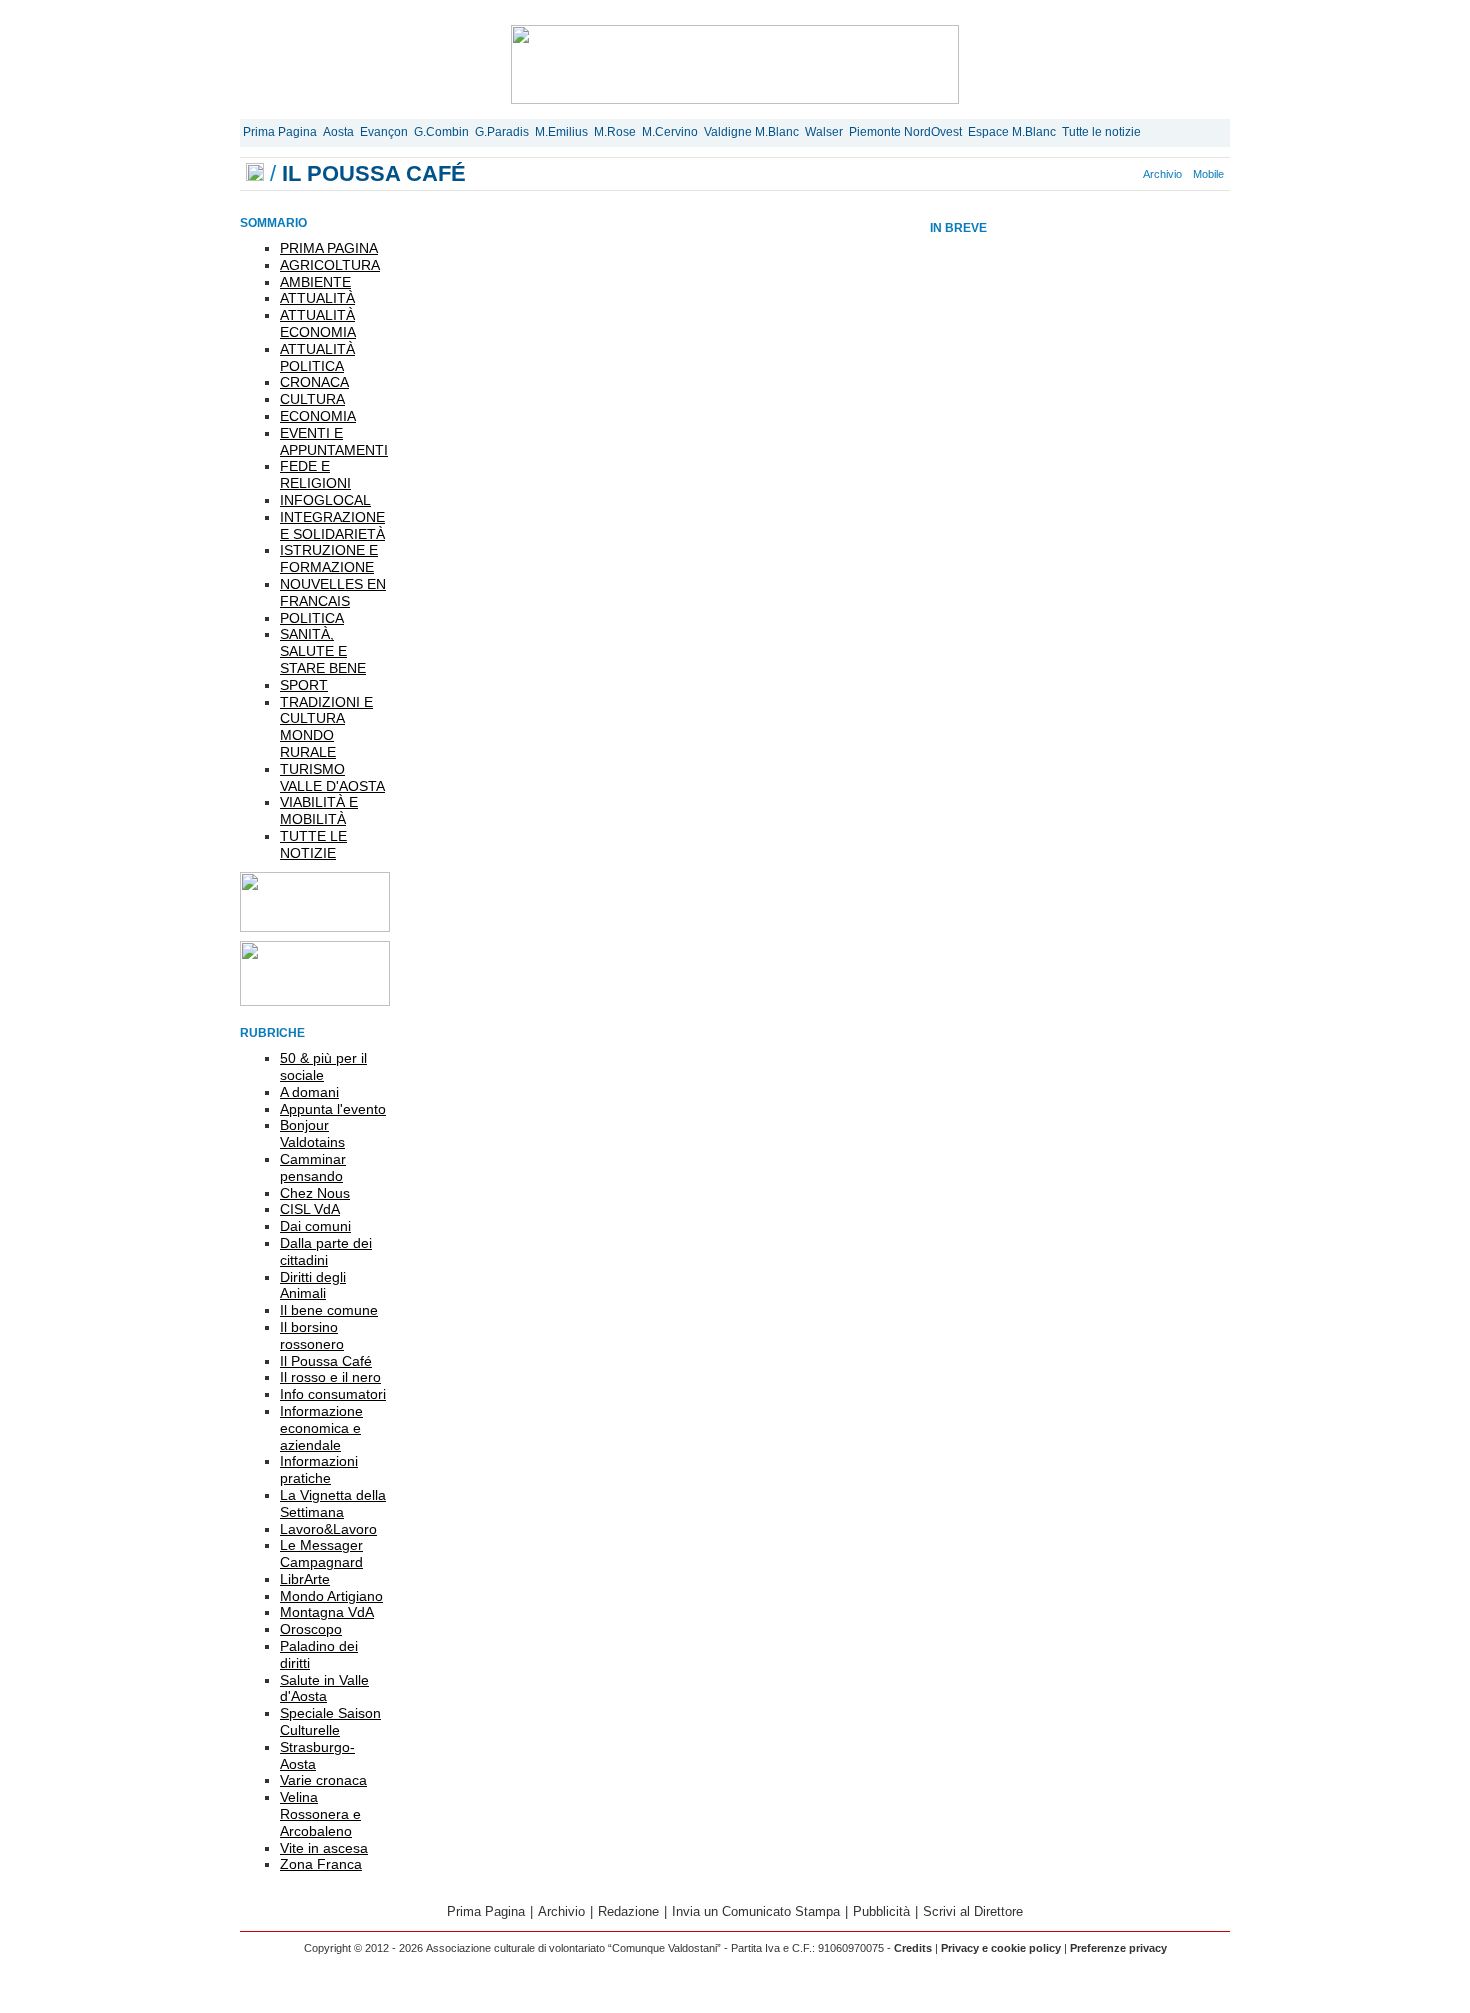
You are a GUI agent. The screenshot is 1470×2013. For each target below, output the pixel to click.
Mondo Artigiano (331, 1596)
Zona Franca (321, 1864)
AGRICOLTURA (330, 265)
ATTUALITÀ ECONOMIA (318, 323)
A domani (309, 1092)
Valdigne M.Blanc (751, 132)
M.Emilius (561, 132)
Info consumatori (333, 1394)
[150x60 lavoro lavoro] (315, 926)
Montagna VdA (327, 1612)
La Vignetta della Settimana (333, 1503)
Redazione (628, 1911)
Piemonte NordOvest (905, 132)
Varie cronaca (323, 1780)
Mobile (1208, 174)
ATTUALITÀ (317, 298)
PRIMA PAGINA (329, 248)
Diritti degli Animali (313, 1285)
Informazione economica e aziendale (321, 1428)
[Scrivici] (1131, 174)
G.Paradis (502, 132)
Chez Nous (315, 1193)
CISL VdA (310, 1209)
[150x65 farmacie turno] (315, 1000)
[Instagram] (1076, 174)
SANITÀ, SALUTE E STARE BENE (323, 651)
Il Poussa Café (326, 1361)
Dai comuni (315, 1226)
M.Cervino (670, 132)
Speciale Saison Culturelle (330, 1721)
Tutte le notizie (1101, 132)
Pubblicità (881, 1911)
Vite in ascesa (324, 1848)
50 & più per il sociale (323, 1066)
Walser (824, 132)
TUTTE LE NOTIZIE (313, 844)
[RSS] (1109, 174)
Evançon (384, 132)
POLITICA (312, 618)
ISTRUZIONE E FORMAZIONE (329, 558)
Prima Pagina (280, 132)
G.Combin (441, 132)
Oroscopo (311, 1629)
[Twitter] (1087, 174)
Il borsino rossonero (312, 1335)
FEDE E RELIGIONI (315, 474)
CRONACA (314, 382)
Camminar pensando (313, 1167)
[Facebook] (1065, 174)
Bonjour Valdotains (312, 1133)
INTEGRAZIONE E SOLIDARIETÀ (332, 525)
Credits (913, 1948)
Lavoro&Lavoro (328, 1529)
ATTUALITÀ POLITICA (317, 357)
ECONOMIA (318, 416)
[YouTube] (1098, 174)
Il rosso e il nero (330, 1377)
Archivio (1162, 174)
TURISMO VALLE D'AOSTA (332, 777)
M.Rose (615, 132)
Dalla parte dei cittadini (326, 1251)
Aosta (338, 132)
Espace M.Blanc (1012, 132)
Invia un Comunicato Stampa (756, 1911)
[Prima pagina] (255, 173)
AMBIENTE (315, 282)
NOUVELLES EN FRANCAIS (333, 592)
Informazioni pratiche (319, 1469)
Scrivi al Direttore (973, 1911)
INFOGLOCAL (325, 500)
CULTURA (312, 399)
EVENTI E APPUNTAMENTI (334, 441)
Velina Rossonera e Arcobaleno (320, 1814)
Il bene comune (329, 1310)
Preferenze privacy (1118, 1948)
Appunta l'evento (333, 1109)
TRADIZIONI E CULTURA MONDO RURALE (326, 727)
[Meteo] (1120, 174)
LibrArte (305, 1579)
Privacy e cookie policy (1001, 1948)
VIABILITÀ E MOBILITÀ (319, 810)
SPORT (304, 685)
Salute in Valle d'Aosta (324, 1688)
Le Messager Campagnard (321, 1553)
